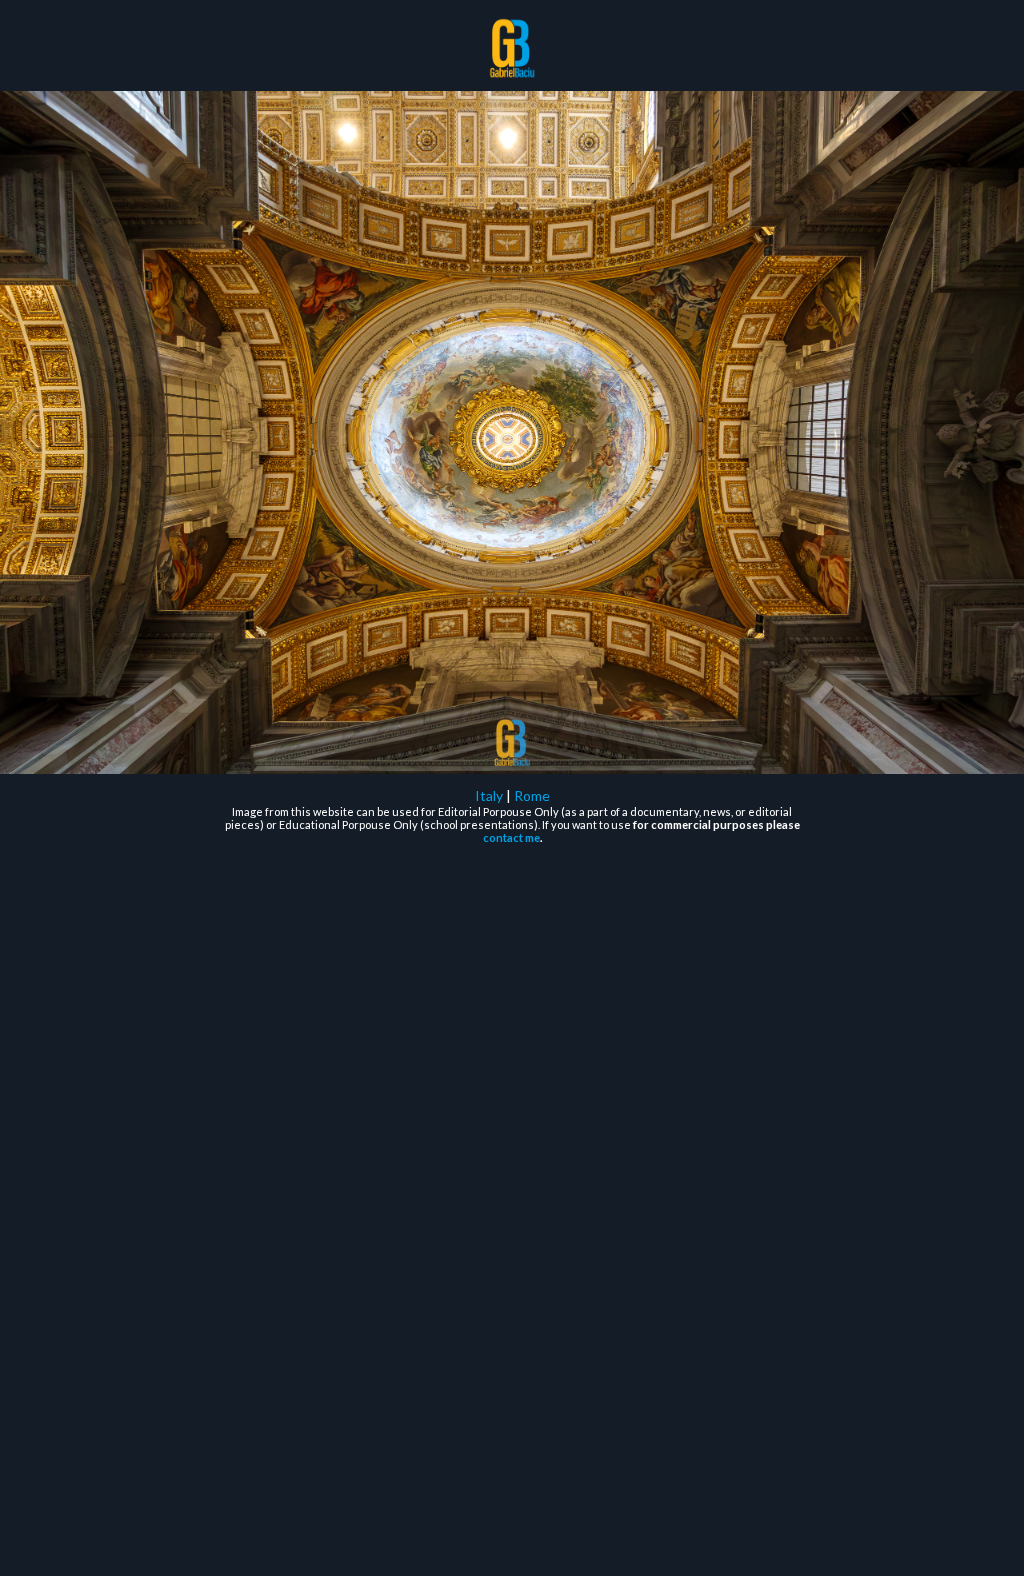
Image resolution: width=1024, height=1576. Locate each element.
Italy (489, 795)
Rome (532, 795)
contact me (511, 837)
